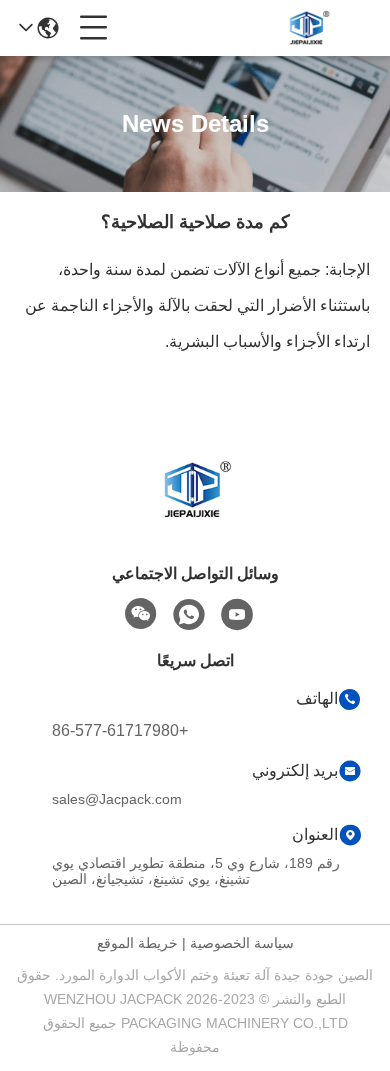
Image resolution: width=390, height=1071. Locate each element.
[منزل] (195, 514)
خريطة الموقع (137, 943)
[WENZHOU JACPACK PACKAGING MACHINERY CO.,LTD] (308, 28)
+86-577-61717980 (120, 730)
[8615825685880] (189, 615)
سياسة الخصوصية (242, 943)
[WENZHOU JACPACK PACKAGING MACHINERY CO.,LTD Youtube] (237, 615)
